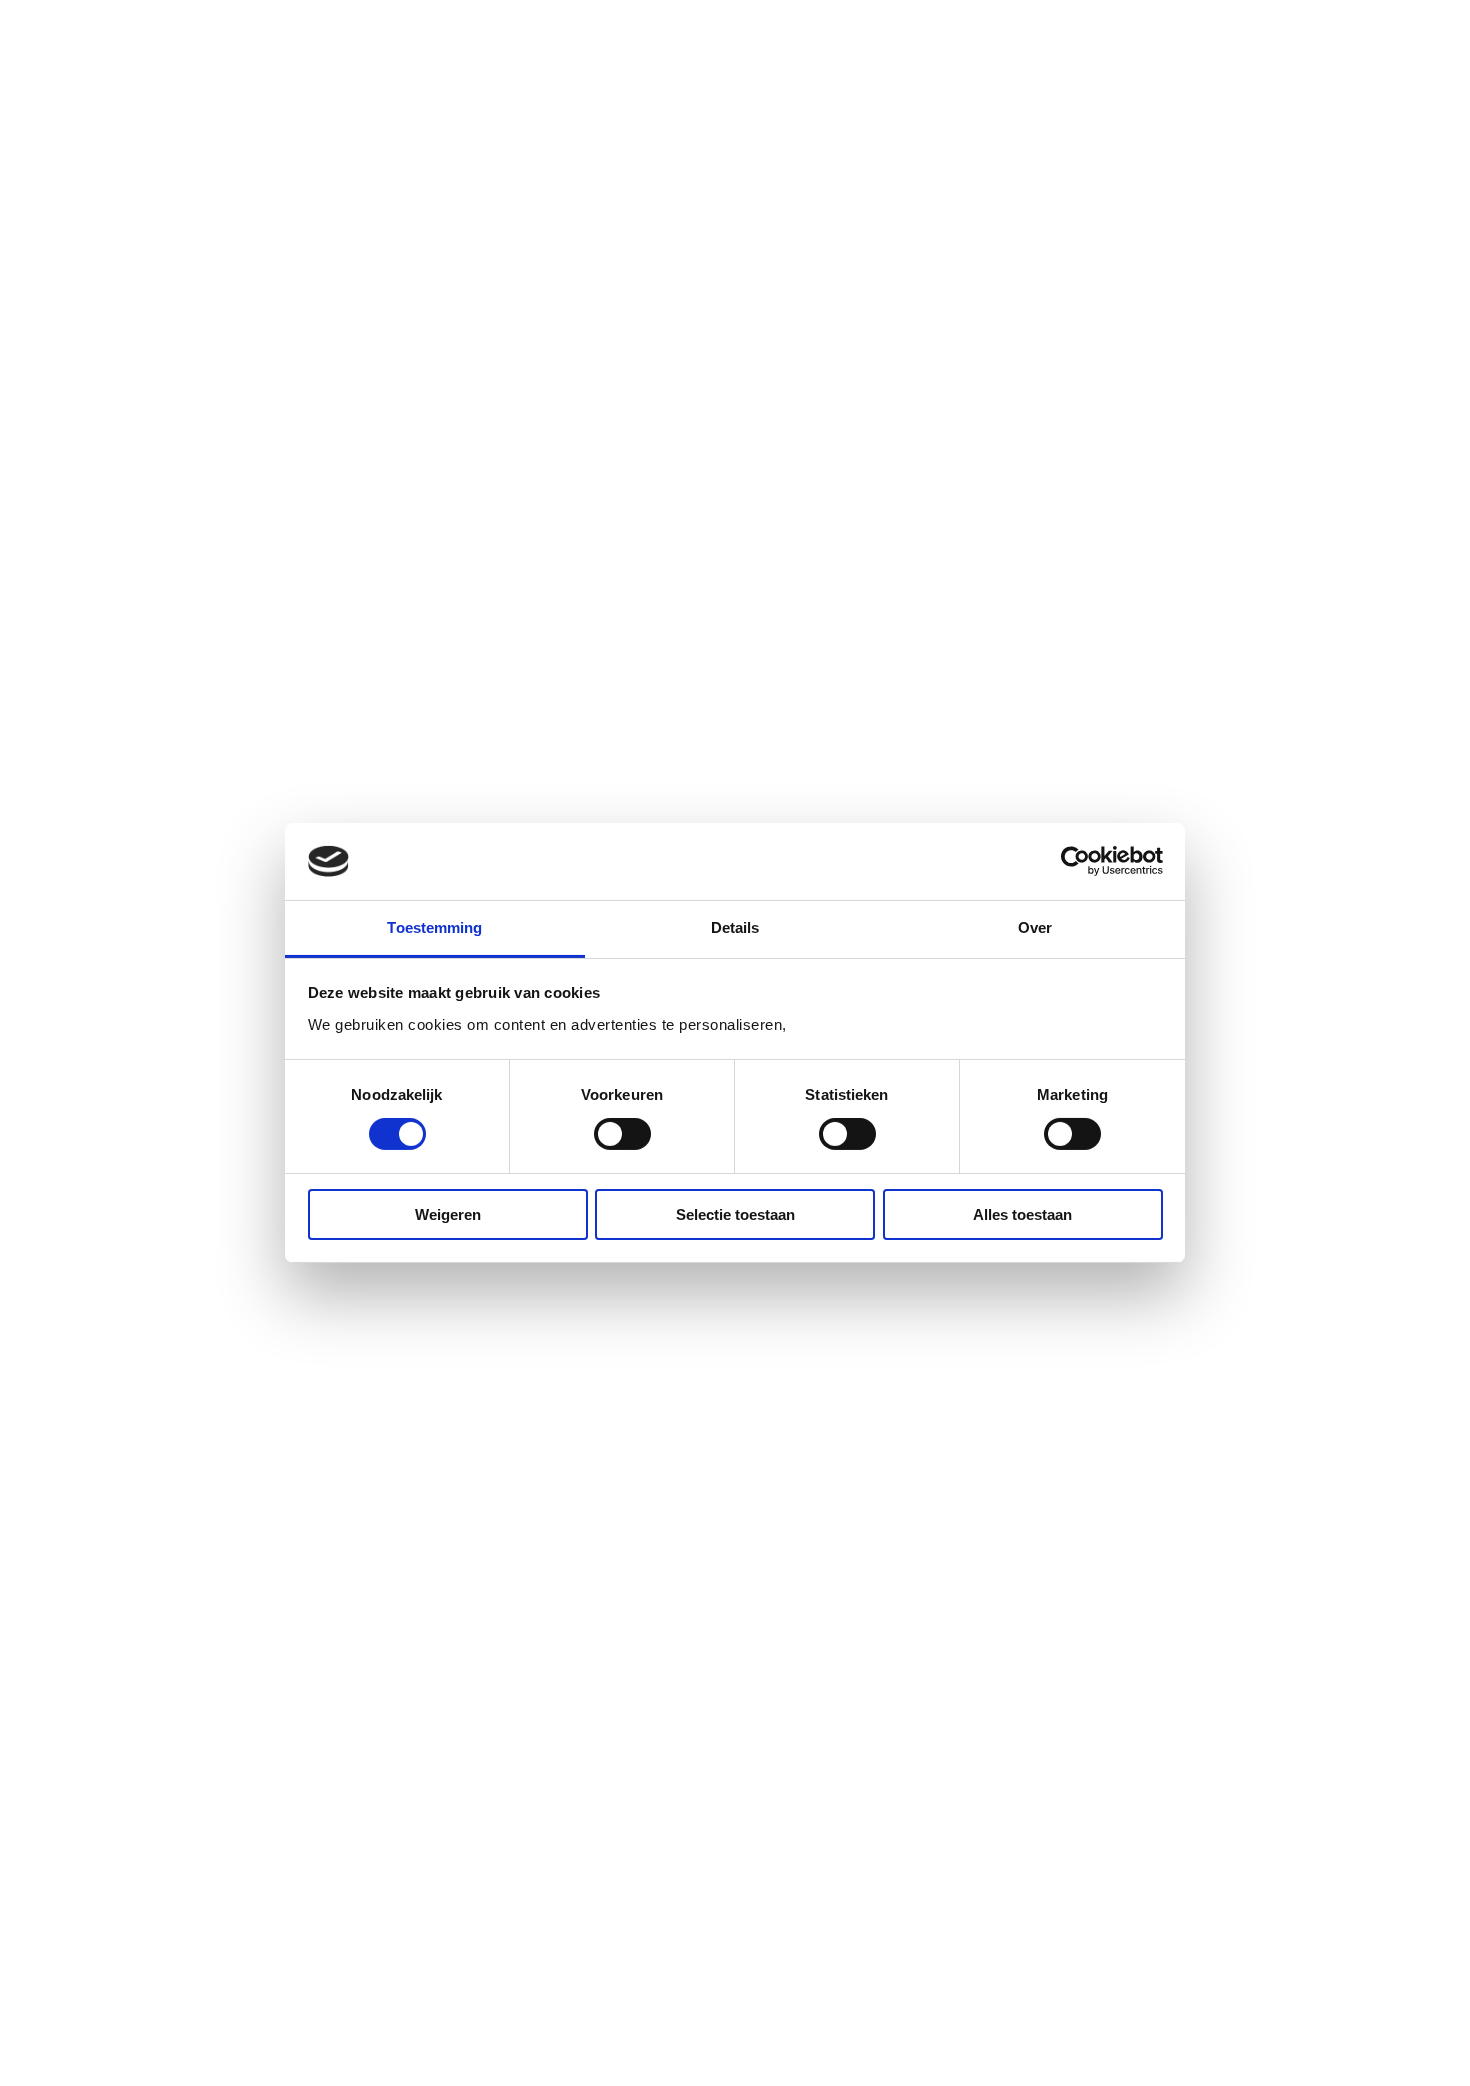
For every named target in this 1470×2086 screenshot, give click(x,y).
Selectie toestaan (735, 1214)
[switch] (622, 1134)
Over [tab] (1035, 927)
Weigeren (448, 1214)
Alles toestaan (1022, 1214)
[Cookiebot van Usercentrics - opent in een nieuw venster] (1075, 861)
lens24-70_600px (456, 240)
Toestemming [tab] (434, 927)
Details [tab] (735, 927)
